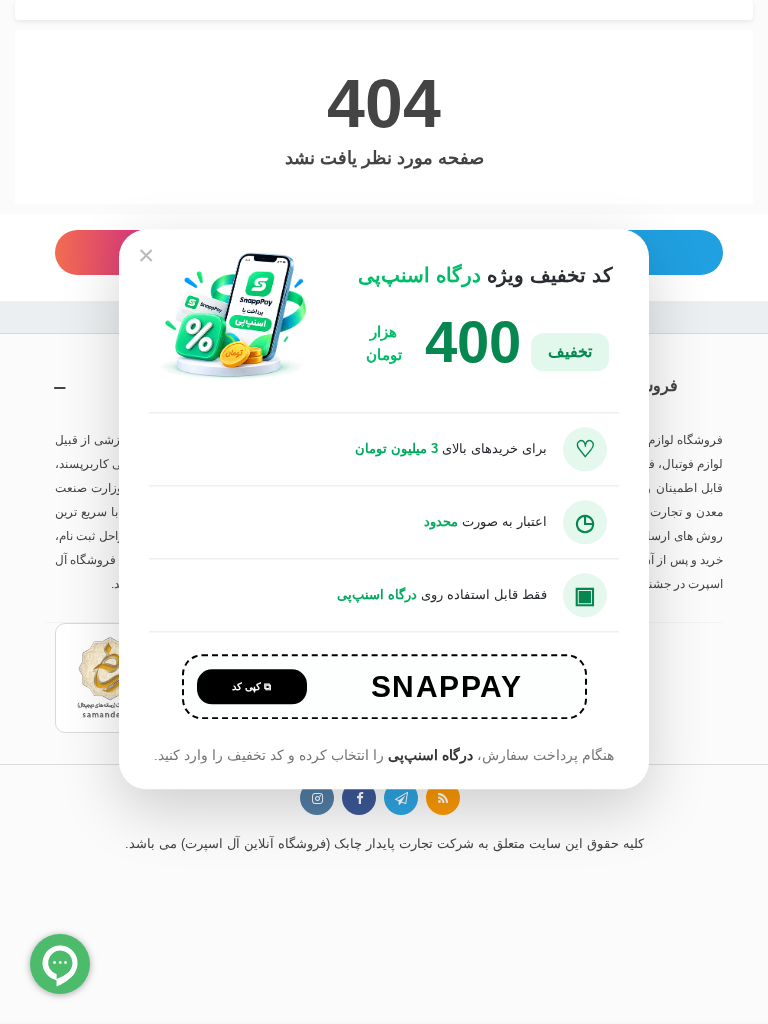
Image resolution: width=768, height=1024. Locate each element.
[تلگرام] (401, 798)
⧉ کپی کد (251, 687)
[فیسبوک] (359, 798)
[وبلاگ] (443, 798)
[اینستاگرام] (317, 798)
